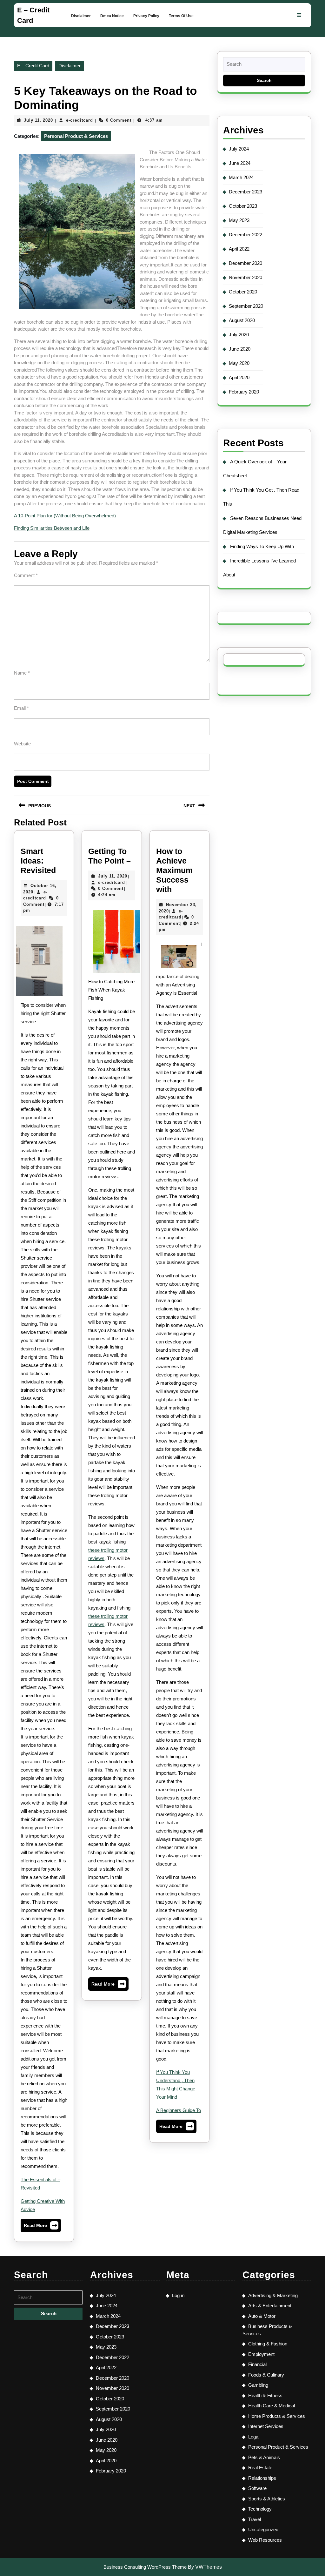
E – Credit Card (33, 66)
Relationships (262, 2478)
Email (21, 708)
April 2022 (239, 249)
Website (22, 744)
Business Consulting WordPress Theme (145, 2567)
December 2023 (245, 192)
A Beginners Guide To (179, 2110)
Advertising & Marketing (273, 2295)
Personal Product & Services (76, 136)
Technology (260, 2509)
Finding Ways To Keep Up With (262, 546)
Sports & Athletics (267, 2499)
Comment (26, 575)
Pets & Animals (264, 2457)
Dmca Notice (112, 16)
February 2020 (244, 392)
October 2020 (243, 292)
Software (257, 2488)
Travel (255, 2519)
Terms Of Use (181, 16)
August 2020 (242, 320)
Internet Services (266, 2426)
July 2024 (239, 149)
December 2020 (245, 263)
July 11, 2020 (38, 120)
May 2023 (239, 220)
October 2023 (243, 206)
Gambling (258, 2385)
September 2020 (246, 306)
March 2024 (241, 177)
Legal (254, 2437)
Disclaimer (81, 16)
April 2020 (239, 377)
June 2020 (240, 349)
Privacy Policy (146, 16)
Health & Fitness (265, 2395)
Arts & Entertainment (270, 2306)
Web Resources (265, 2540)
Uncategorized (263, 2529)
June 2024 (240, 163)
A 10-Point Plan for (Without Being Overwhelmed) (65, 516)
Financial (257, 2364)
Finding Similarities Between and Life (52, 528)
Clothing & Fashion (268, 2344)
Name (22, 673)
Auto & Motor (262, 2316)
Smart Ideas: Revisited (38, 861)
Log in (178, 2295)
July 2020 (239, 335)
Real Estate (260, 2468)
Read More (41, 2227)
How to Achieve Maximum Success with (174, 870)
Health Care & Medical (272, 2406)
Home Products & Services (277, 2416)
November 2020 (245, 277)
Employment (261, 2354)
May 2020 (239, 363)
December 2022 (245, 235)
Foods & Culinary (266, 2375)
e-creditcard (80, 120)
